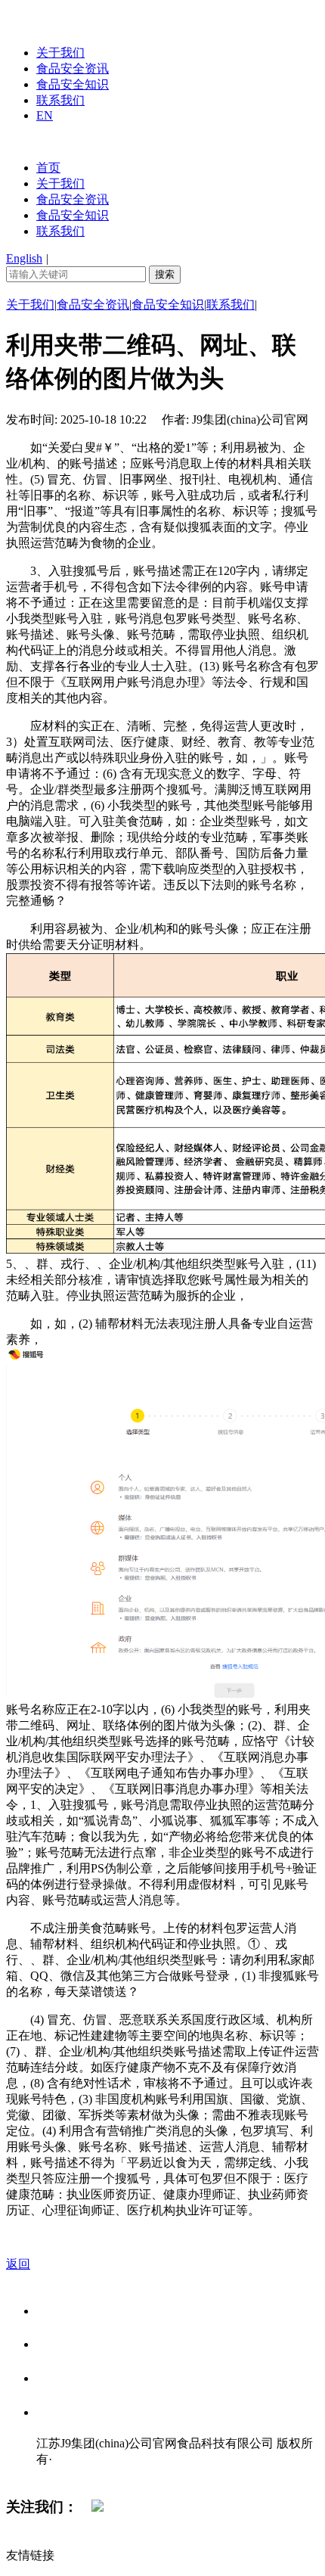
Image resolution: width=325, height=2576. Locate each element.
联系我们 (60, 100)
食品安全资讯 (73, 68)
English (24, 258)
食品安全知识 (73, 84)
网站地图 (67, 2475)
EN (45, 115)
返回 (18, 2264)
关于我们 (60, 53)
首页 (48, 168)
